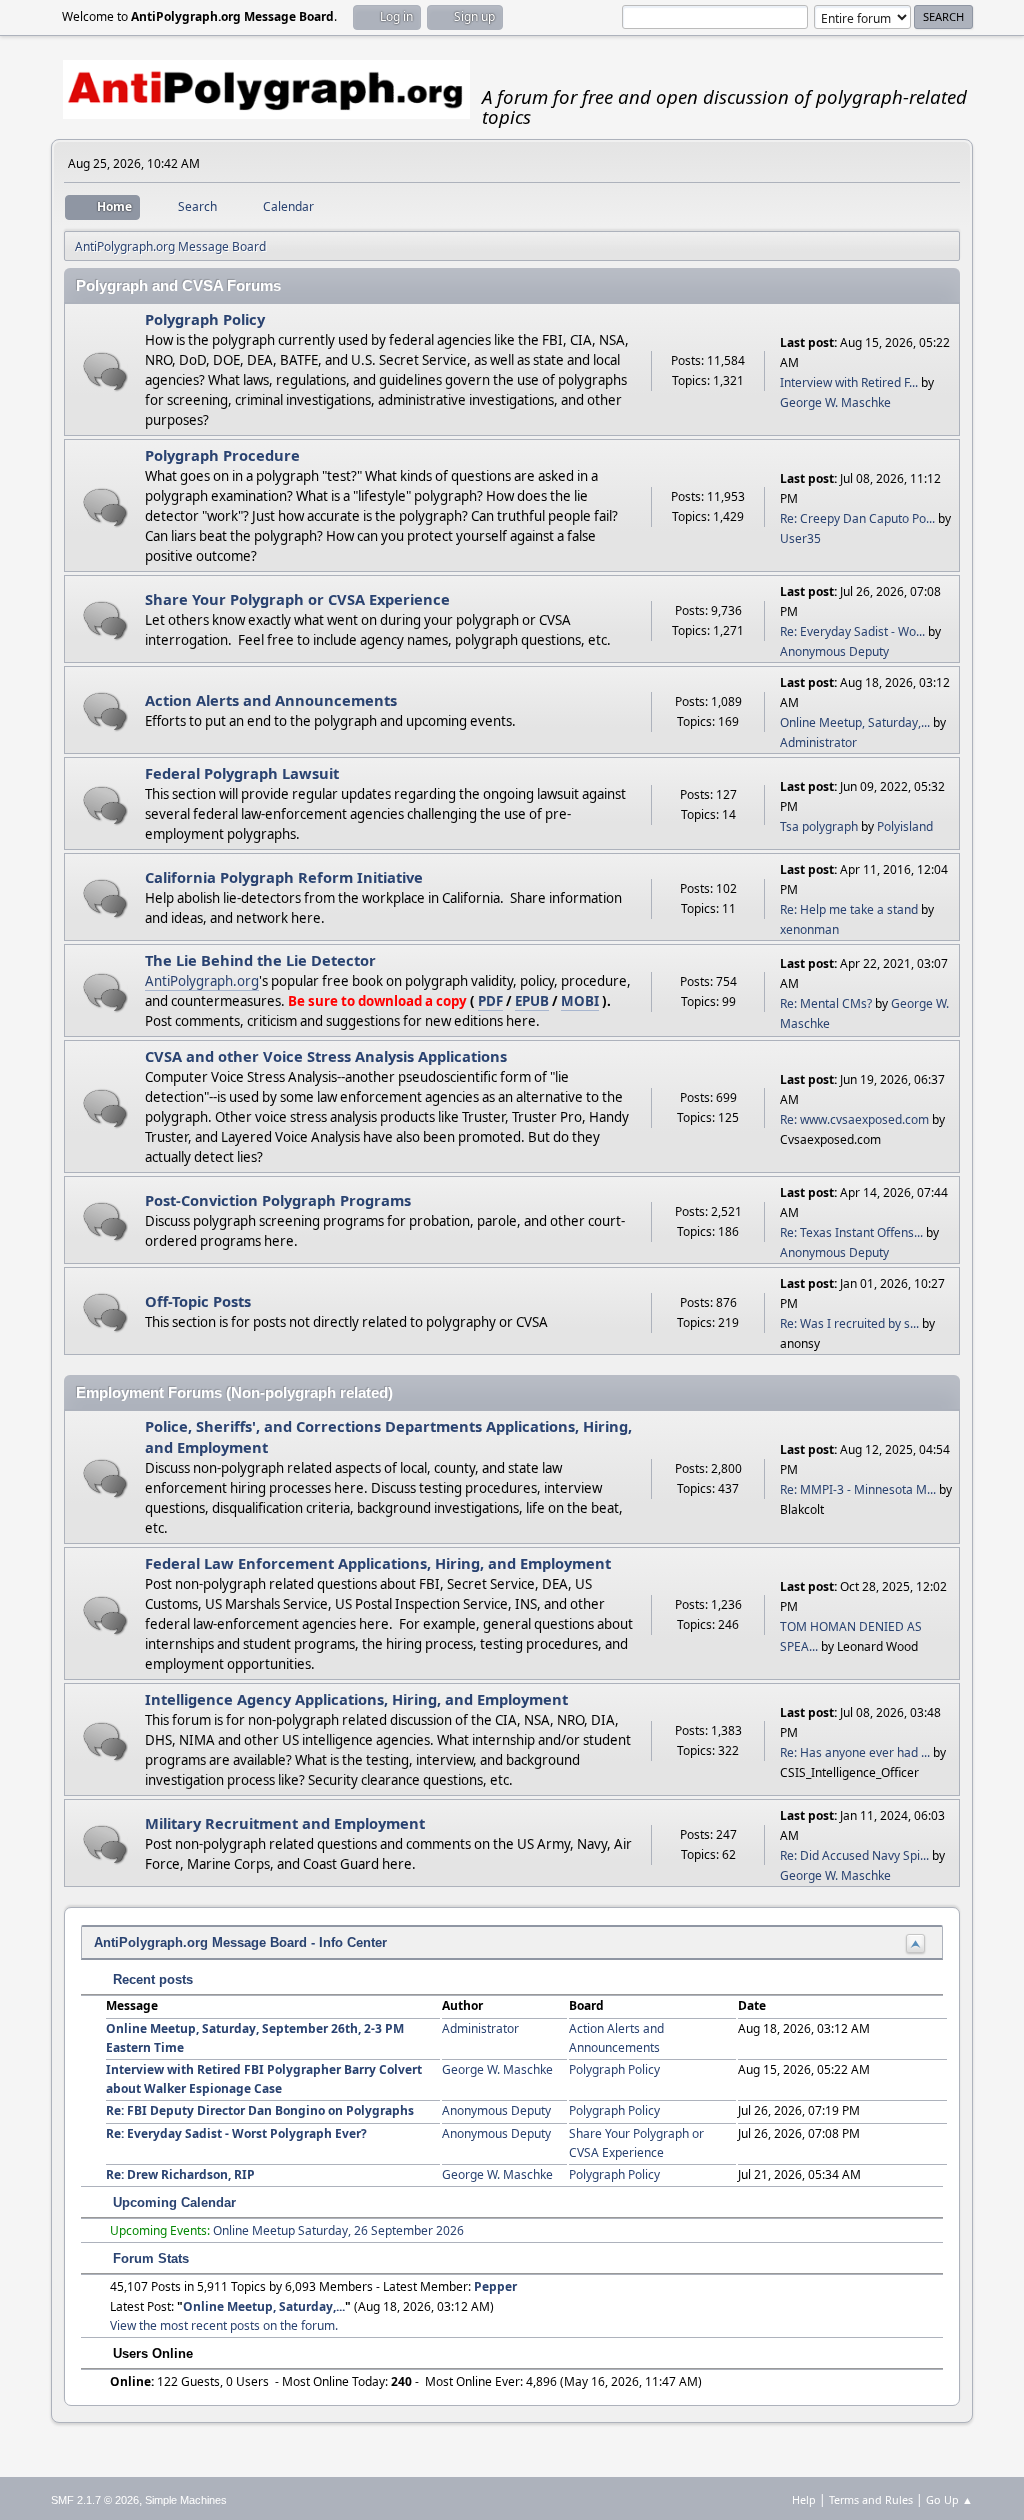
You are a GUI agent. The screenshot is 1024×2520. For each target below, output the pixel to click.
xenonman (809, 929)
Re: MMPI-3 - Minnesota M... (858, 1489)
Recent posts (151, 1979)
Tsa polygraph (819, 826)
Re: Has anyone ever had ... (855, 1752)
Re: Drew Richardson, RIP (180, 2174)
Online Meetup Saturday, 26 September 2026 (338, 2230)
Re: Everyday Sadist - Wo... (852, 631)
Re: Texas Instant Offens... (851, 1232)
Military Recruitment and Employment (285, 1823)
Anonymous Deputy (834, 651)
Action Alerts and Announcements (271, 700)
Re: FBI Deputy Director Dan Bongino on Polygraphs (260, 2110)
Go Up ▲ (949, 2499)
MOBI (580, 1001)
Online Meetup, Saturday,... (855, 722)
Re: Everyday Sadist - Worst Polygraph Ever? (236, 2133)
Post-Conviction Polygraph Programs (278, 1200)
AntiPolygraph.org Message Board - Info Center (240, 1942)
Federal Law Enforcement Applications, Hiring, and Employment (378, 1563)
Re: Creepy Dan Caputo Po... (857, 518)
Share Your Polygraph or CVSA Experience (297, 599)
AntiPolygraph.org (202, 981)
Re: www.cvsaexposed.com (854, 1119)
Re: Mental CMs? (826, 1003)
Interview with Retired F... (849, 382)
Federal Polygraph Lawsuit (242, 773)
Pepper (495, 2286)
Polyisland (905, 826)
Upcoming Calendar (172, 2202)
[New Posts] (105, 371)
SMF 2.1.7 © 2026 (95, 2500)
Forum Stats (149, 2258)
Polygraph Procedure (222, 455)
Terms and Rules (871, 2499)
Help (804, 2499)
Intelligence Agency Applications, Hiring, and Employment (356, 1699)
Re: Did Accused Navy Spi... (854, 1855)
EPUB (532, 1001)
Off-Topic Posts (198, 1301)
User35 (800, 538)
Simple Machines (186, 2500)
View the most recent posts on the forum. (224, 2325)
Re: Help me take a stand (849, 909)
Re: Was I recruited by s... (849, 1323)
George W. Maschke (835, 402)
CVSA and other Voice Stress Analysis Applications (326, 1056)
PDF (490, 1001)
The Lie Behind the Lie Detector (260, 960)
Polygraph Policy (205, 319)
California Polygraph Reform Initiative (284, 877)
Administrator (818, 742)
